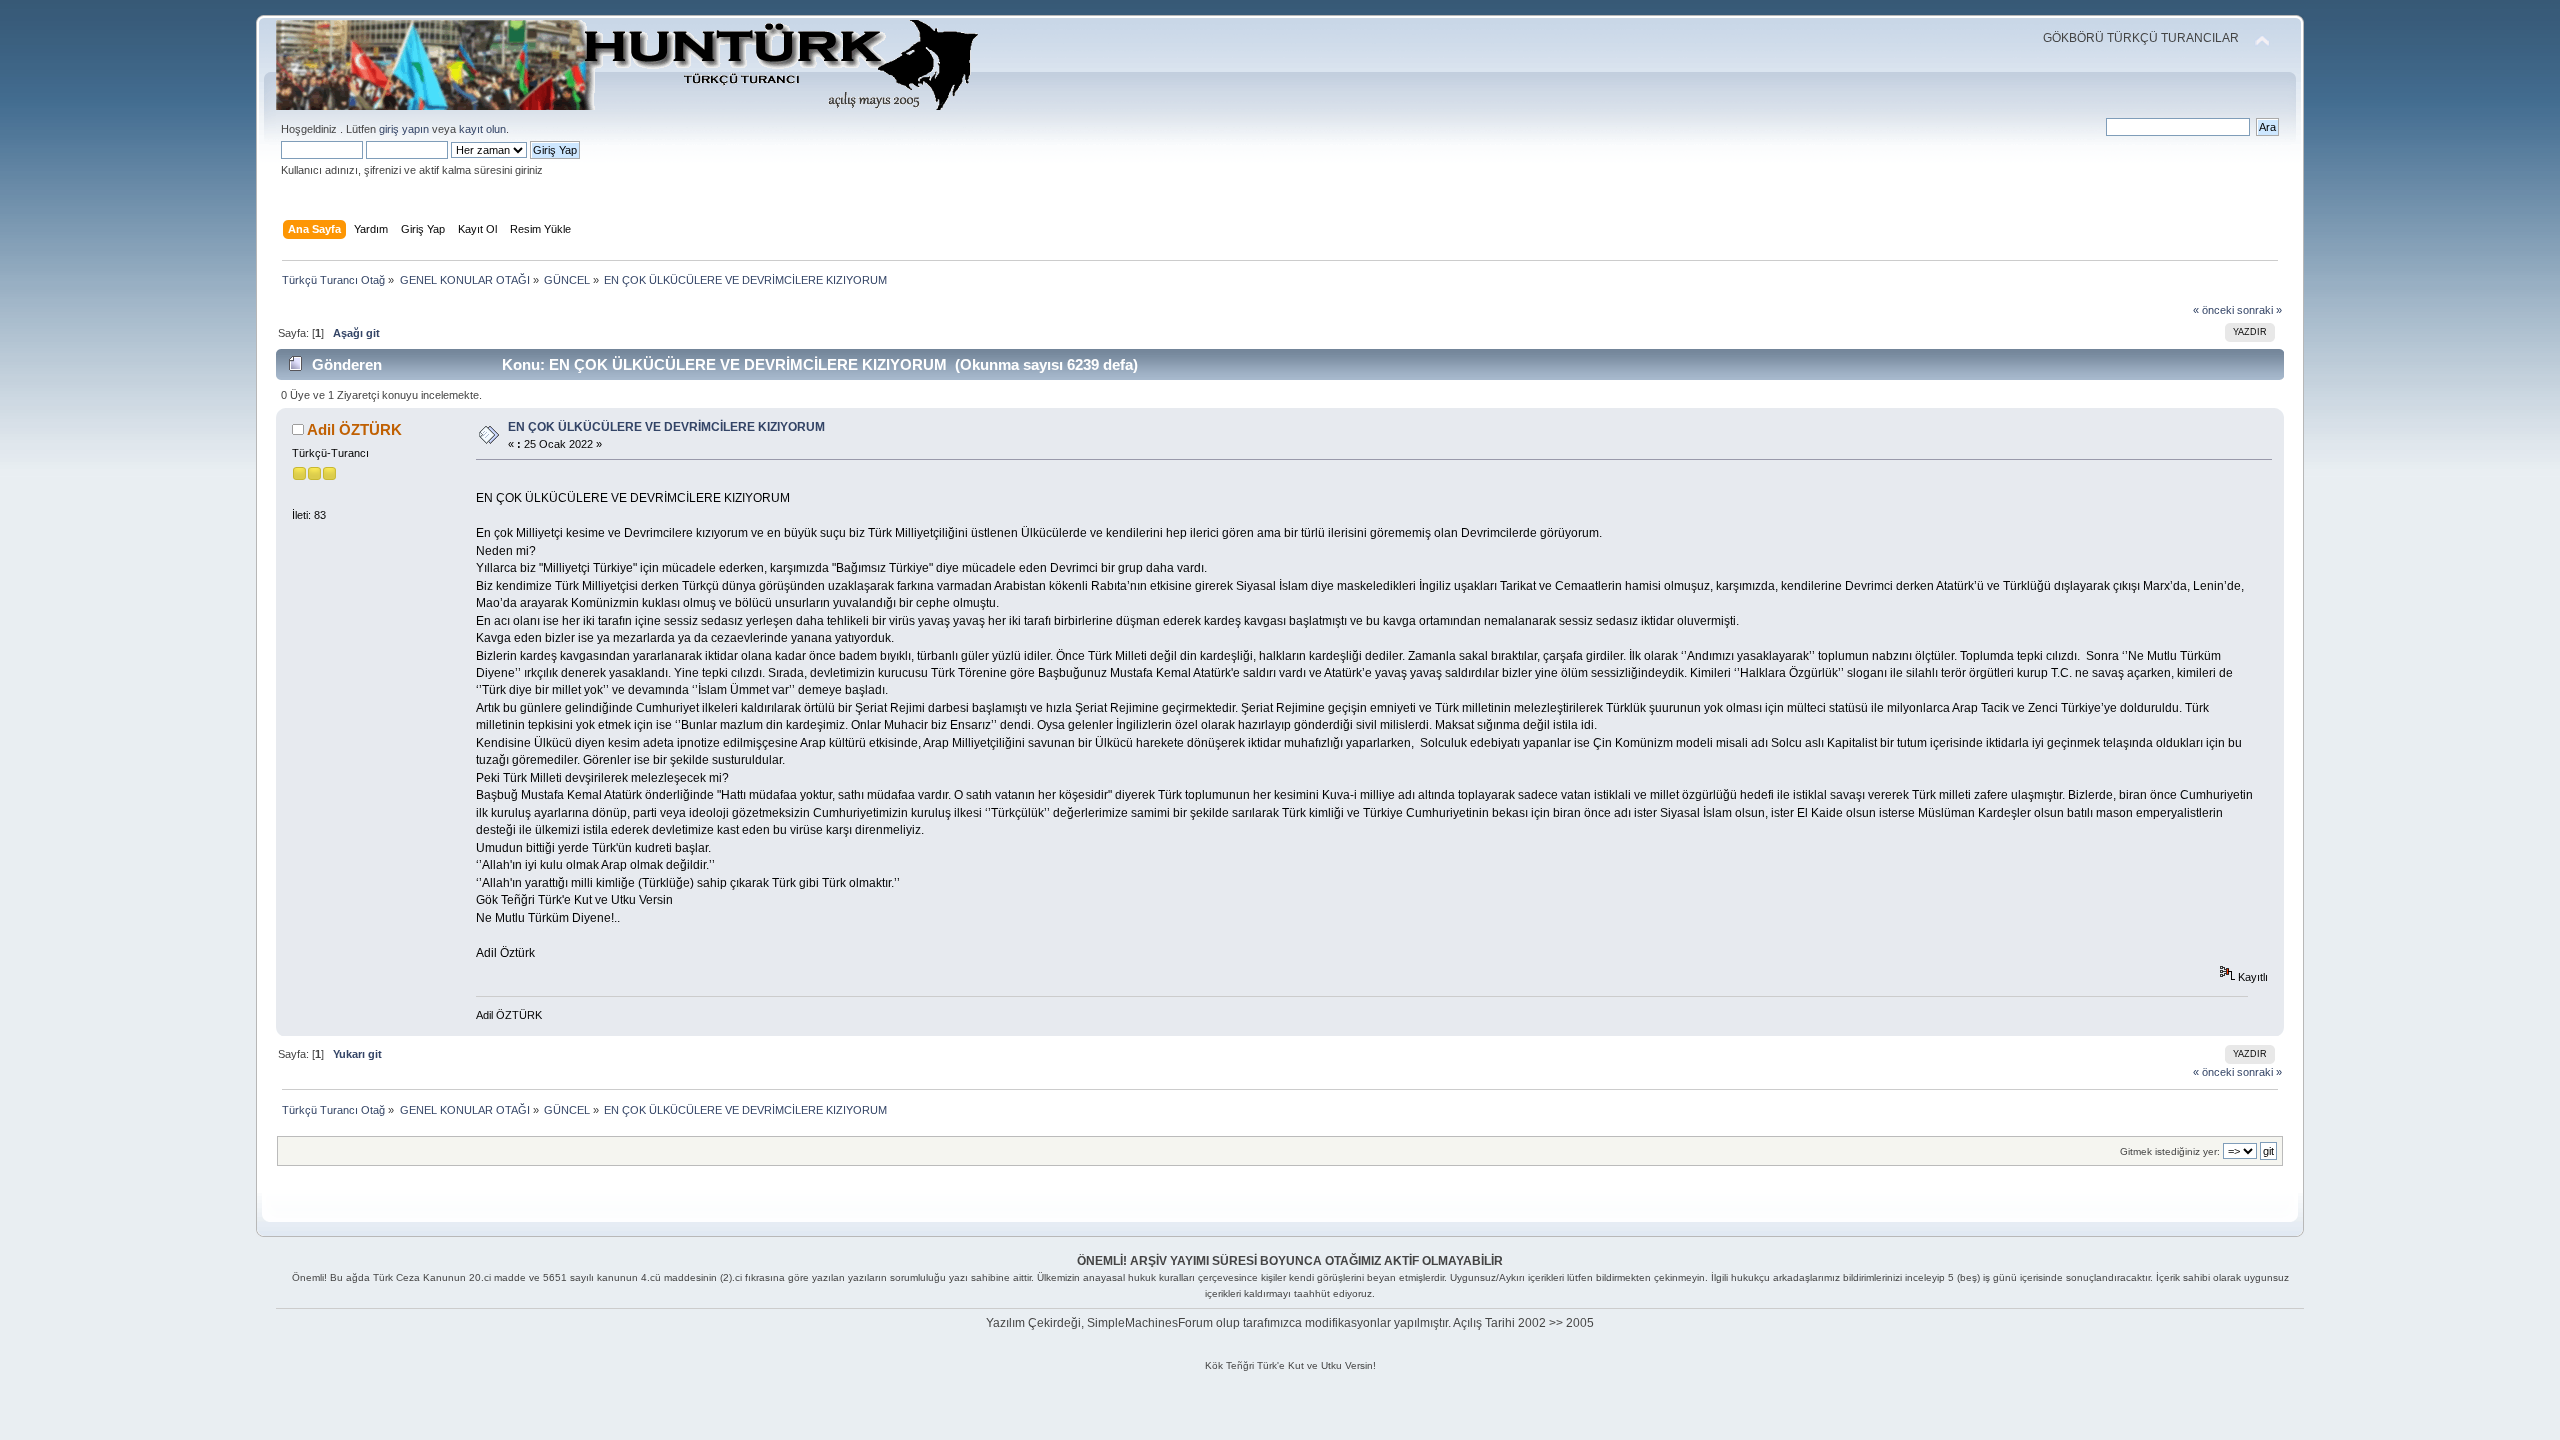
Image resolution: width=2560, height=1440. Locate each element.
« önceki (2213, 310)
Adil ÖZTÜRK (354, 429)
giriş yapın (404, 129)
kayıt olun (482, 129)
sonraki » (2259, 310)
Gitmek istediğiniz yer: (2170, 1151)
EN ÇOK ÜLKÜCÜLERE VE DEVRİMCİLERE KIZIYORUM (666, 427)
